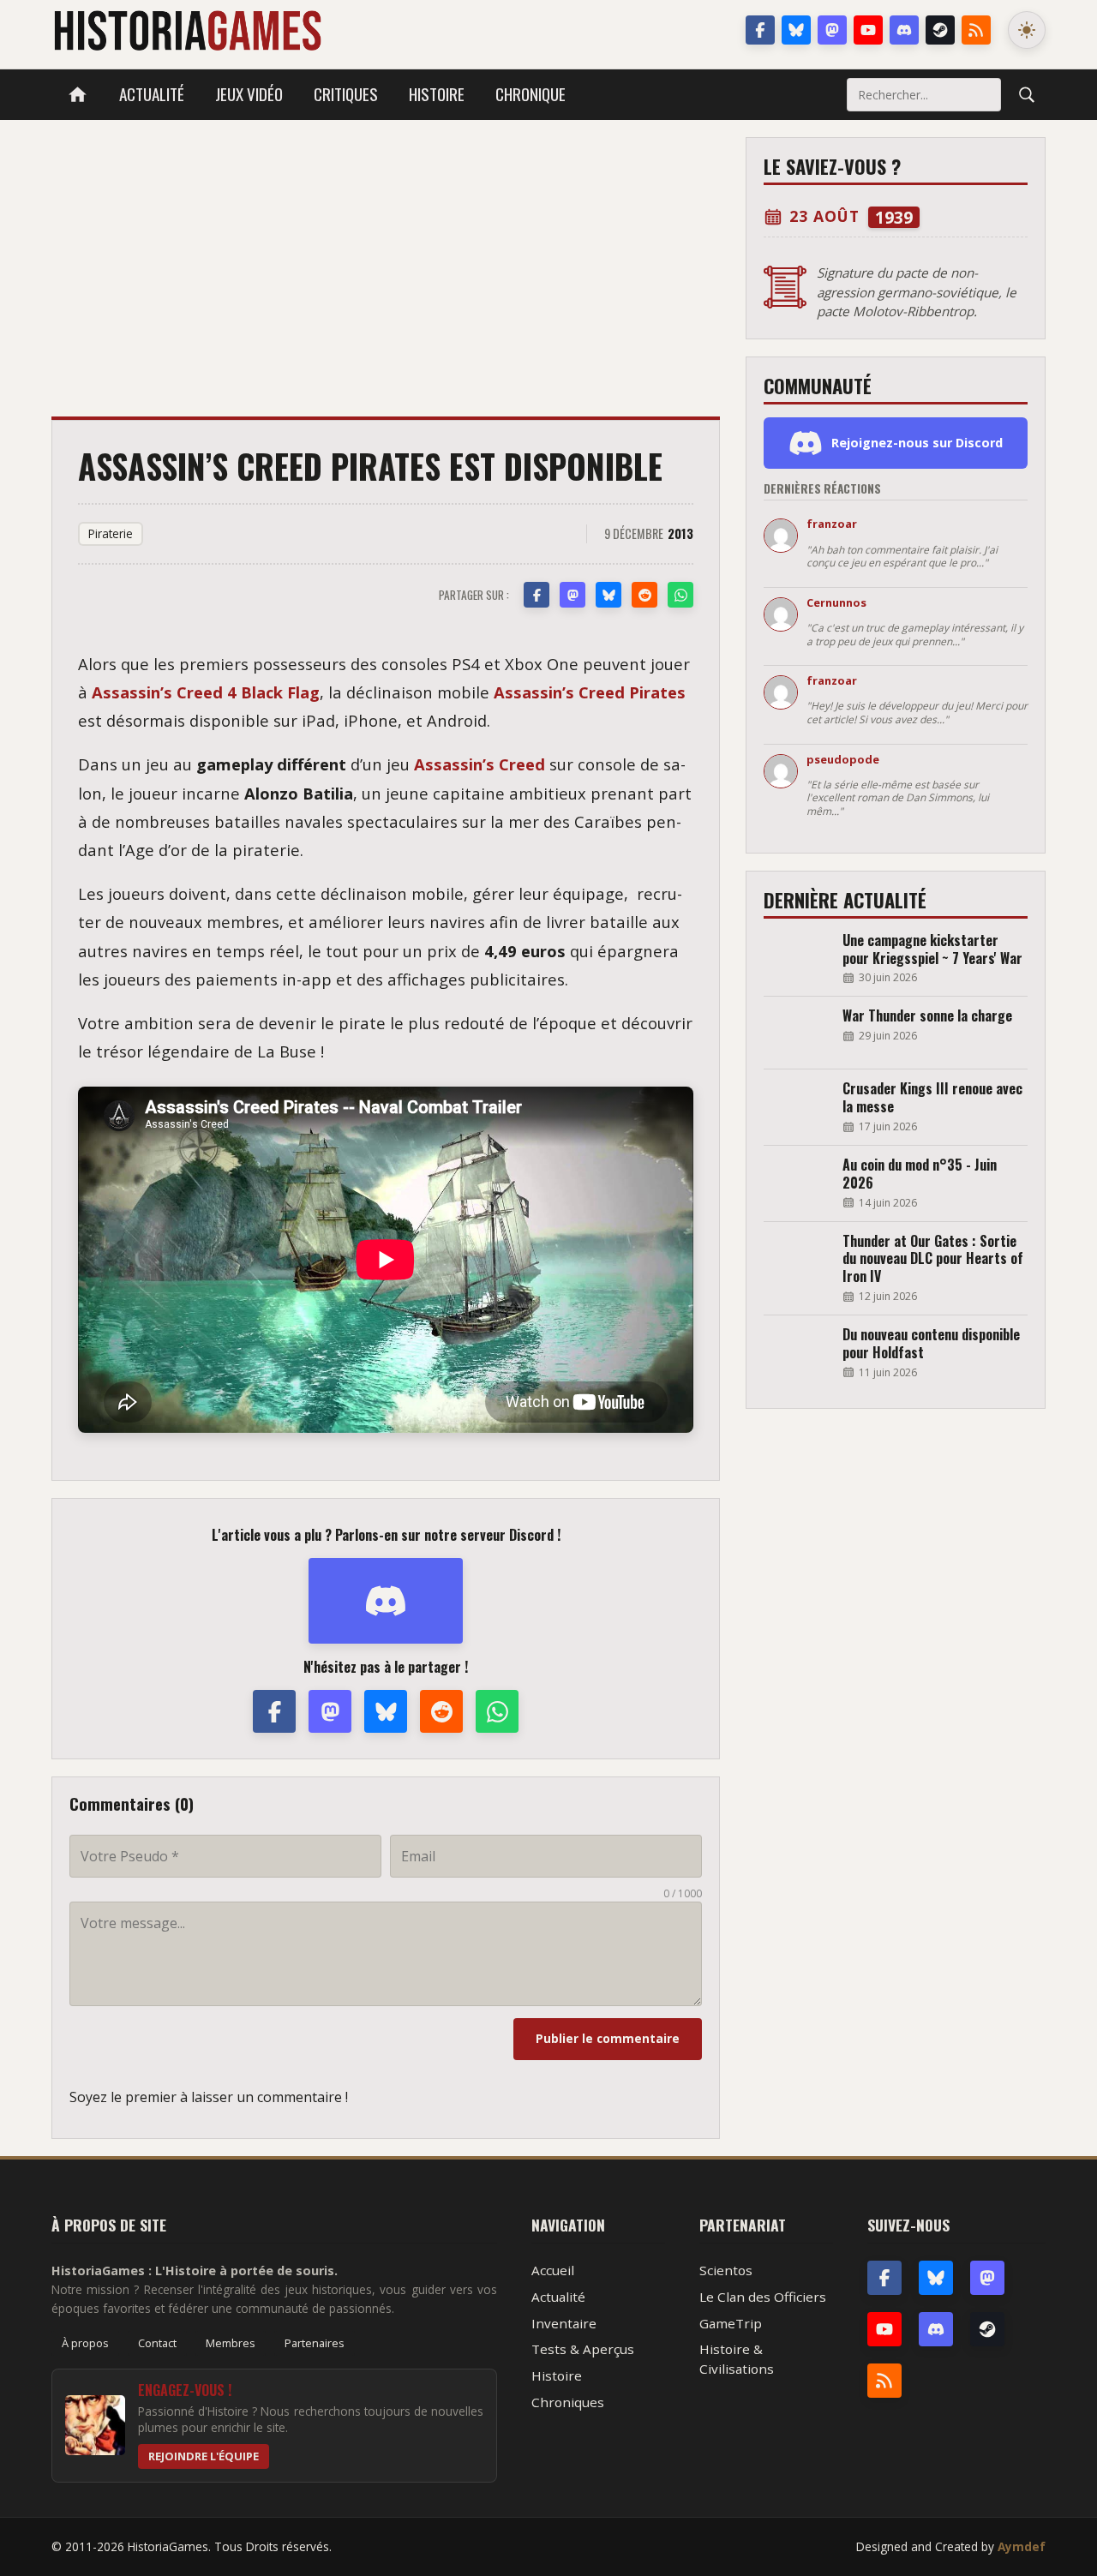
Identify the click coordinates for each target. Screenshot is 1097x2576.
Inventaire (564, 2323)
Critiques (346, 94)
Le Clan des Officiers (763, 2297)
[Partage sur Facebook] (537, 595)
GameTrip (731, 2323)
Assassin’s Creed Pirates (590, 692)
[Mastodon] (832, 30)
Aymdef (1022, 2546)
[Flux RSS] (976, 30)
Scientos (726, 2270)
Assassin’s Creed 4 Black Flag (206, 692)
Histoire (437, 94)
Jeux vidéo (249, 94)
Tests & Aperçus (583, 2349)
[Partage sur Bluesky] (608, 595)
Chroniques (568, 2402)
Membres (231, 2343)
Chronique (531, 94)
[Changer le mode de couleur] (1027, 30)
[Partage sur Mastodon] (572, 595)
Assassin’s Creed (480, 764)
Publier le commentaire (608, 2038)
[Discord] (904, 30)
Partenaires (315, 2343)
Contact (157, 2343)
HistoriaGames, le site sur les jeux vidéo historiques (187, 30)
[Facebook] (760, 30)
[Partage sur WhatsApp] (680, 595)
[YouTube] (868, 30)
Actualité (152, 94)
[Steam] (940, 30)
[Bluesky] (796, 30)
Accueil (553, 2270)
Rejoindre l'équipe (204, 2456)
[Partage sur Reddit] (644, 595)
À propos (85, 2343)
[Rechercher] (1027, 94)
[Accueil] (78, 95)
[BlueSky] (936, 2278)
